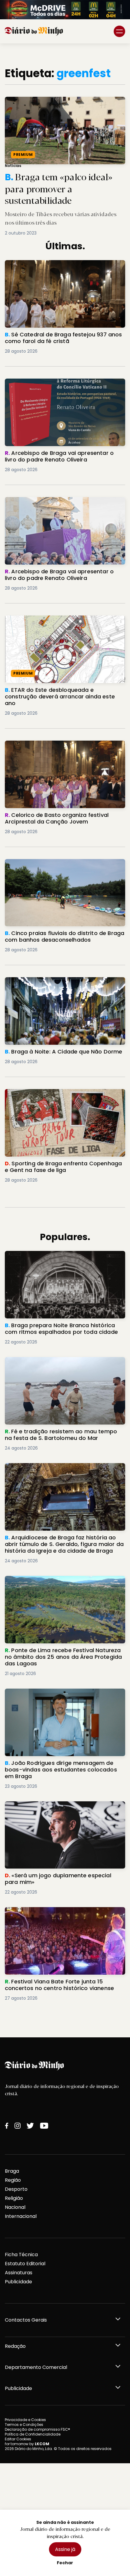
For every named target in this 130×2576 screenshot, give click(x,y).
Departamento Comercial (36, 2367)
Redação (15, 2346)
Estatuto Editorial (25, 2264)
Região (13, 2180)
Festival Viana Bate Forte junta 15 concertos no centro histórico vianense (62, 1914)
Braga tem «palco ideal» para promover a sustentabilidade (49, 104)
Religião (14, 2198)
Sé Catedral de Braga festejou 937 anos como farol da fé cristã (62, 267)
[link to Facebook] (7, 2126)
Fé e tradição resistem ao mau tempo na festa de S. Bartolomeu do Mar (62, 1364)
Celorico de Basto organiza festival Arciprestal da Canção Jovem (62, 748)
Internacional (21, 2216)
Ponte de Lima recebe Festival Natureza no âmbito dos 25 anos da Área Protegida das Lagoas (58, 1587)
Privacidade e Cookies (25, 2420)
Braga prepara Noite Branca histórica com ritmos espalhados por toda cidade (57, 1258)
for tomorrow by (27, 2444)
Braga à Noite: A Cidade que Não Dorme (54, 981)
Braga (12, 2171)
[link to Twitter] (30, 2126)
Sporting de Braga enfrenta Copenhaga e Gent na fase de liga (63, 1096)
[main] (65, 1040)
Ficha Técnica (21, 2255)
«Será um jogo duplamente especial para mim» (63, 1805)
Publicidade (18, 2282)
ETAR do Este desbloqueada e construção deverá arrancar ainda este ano (56, 623)
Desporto (16, 2189)
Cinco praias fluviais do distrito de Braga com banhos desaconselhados (61, 866)
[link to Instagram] (18, 2126)
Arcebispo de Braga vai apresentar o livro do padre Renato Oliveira (60, 386)
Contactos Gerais (26, 2320)
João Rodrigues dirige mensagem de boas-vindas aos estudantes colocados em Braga (60, 1696)
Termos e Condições (24, 2425)
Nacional (15, 2207)
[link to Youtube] (44, 2126)
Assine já (65, 2549)
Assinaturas (19, 2273)
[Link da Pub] (65, 10)
